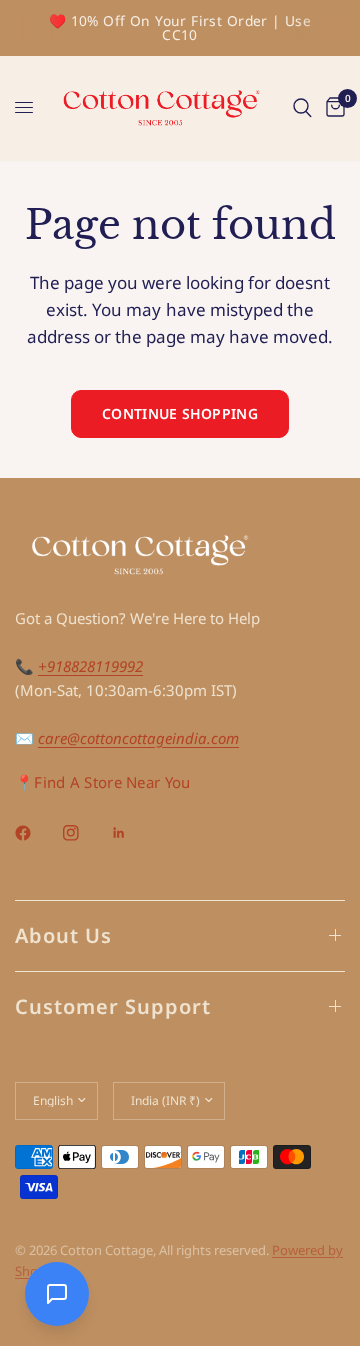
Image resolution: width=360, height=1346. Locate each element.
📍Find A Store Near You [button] (103, 782)
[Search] (302, 108)
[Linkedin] (133, 833)
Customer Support (113, 1006)
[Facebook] (37, 833)
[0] (332, 108)
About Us (63, 935)
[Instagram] (85, 833)
